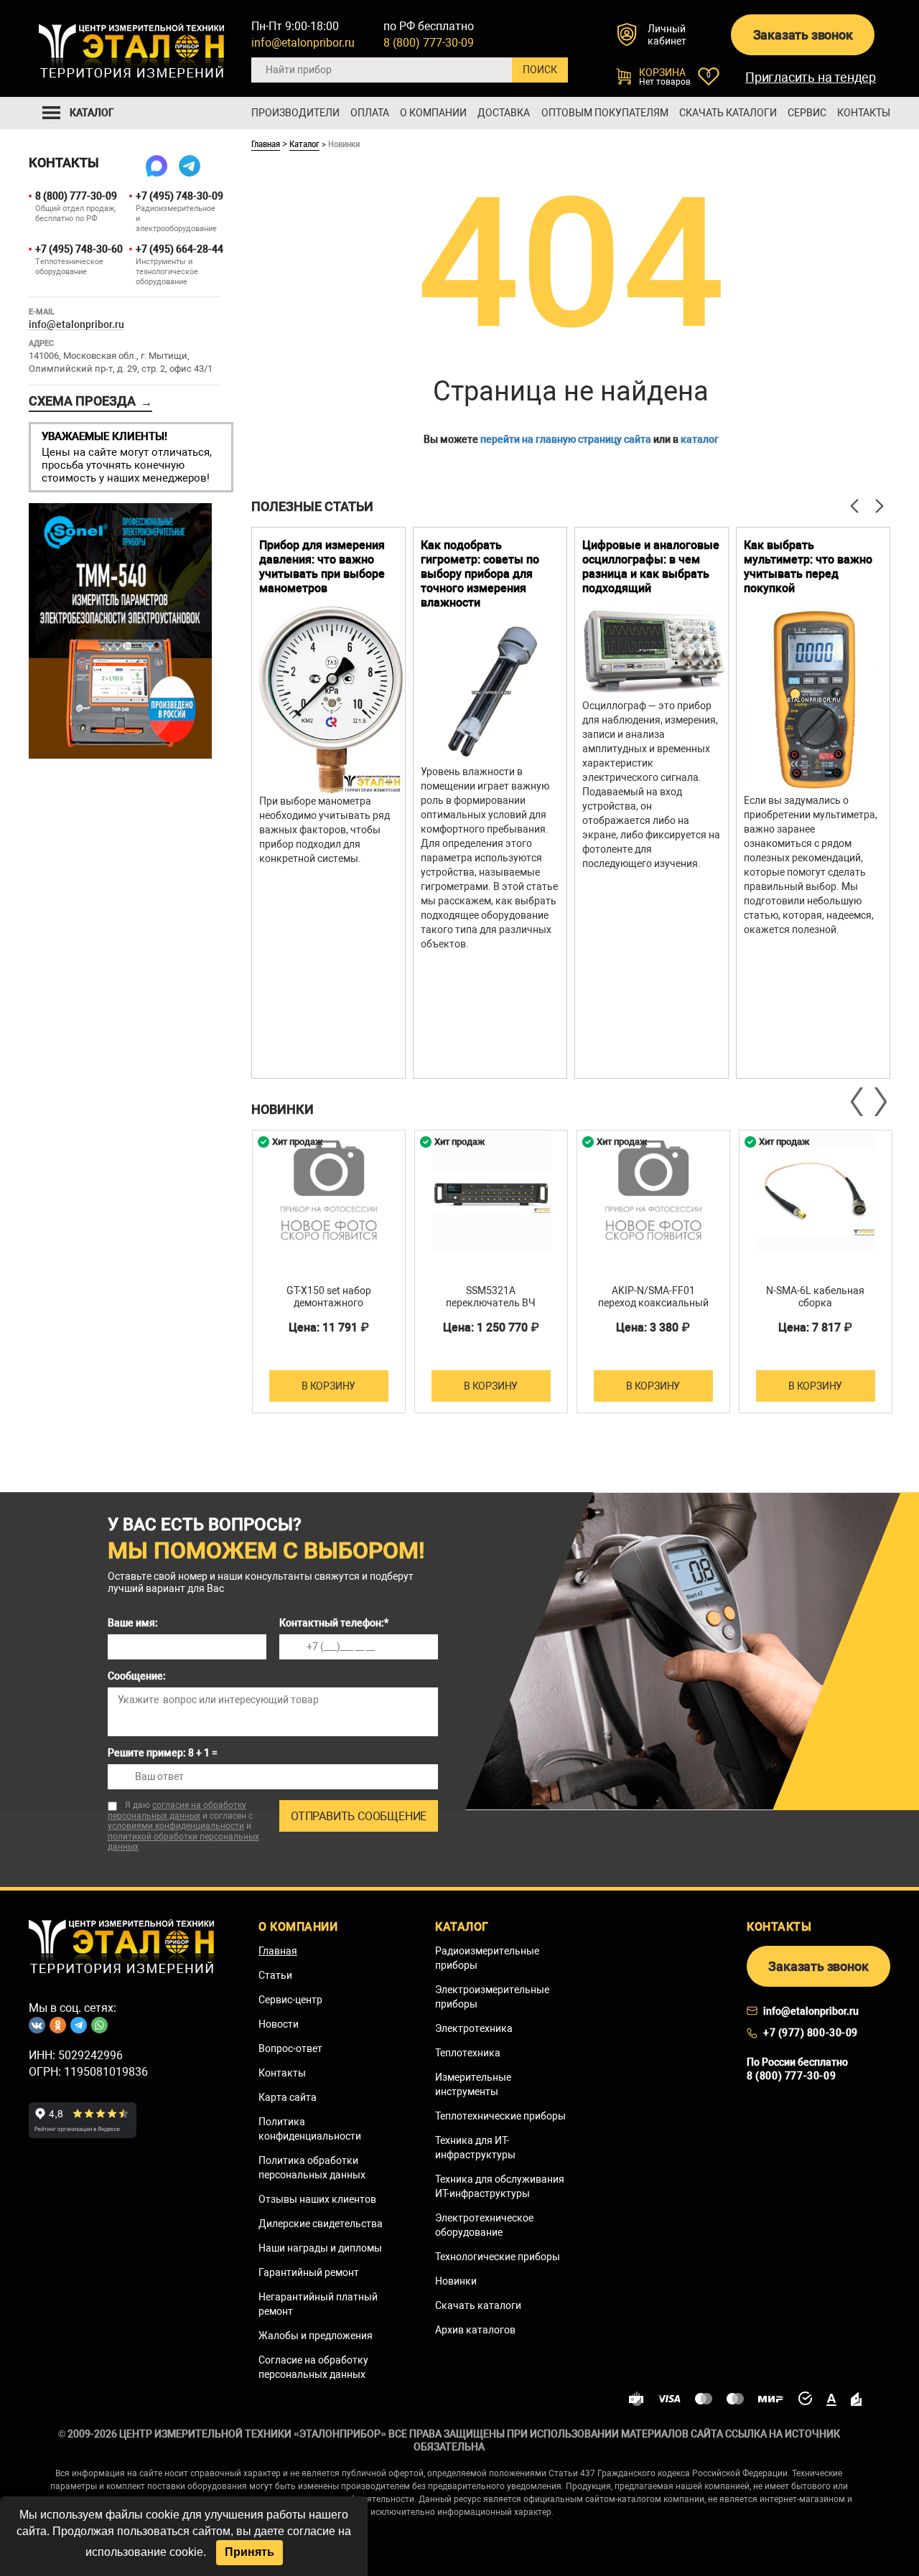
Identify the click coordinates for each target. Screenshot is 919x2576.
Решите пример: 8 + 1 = (163, 1753)
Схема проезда (90, 401)
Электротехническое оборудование (484, 2225)
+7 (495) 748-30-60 (78, 249)
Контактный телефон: (334, 1623)
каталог (700, 439)
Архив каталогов (475, 2330)
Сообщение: (137, 1676)
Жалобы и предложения (316, 2336)
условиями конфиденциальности (176, 1826)
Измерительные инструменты (473, 2084)
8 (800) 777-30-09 (429, 43)
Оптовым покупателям (605, 113)
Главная (266, 144)
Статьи (275, 1975)
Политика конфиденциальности (310, 2129)
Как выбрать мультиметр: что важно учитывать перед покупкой (808, 567)
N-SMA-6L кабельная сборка (815, 1297)
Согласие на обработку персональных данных (313, 2367)
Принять (249, 2552)
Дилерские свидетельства (321, 2224)
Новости (279, 2024)
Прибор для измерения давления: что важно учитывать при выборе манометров (322, 567)
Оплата (370, 113)
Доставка (504, 113)
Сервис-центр (290, 2000)
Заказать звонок (803, 35)
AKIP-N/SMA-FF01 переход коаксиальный (653, 1297)
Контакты (864, 113)
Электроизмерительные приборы (492, 1997)
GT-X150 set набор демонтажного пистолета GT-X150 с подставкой (329, 1309)
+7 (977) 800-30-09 (811, 2033)
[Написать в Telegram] (190, 166)
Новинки (456, 2281)
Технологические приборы (498, 2257)
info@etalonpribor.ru (303, 43)
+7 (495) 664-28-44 (178, 249)
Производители (295, 113)
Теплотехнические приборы (500, 2116)
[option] (328, 803)
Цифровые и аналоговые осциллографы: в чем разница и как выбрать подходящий (651, 567)
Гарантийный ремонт (309, 2272)
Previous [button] (858, 1102)
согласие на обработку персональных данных (177, 1811)
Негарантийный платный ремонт (318, 2304)
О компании (433, 113)
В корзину (328, 1386)
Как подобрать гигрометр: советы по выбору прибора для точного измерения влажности (480, 574)
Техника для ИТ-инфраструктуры (475, 2148)
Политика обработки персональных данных (312, 2168)
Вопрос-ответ (290, 2048)
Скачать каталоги (728, 113)
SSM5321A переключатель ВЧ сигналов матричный (491, 1303)
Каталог (304, 144)
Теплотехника (468, 2053)
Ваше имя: (133, 1623)
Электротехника (474, 2028)
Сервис (807, 113)
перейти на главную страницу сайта (566, 439)
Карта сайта (288, 2097)
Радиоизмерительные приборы (487, 1958)
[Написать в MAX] (157, 166)
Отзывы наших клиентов (317, 2199)
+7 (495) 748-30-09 (178, 196)
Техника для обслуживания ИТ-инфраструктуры (500, 2186)
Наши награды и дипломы (320, 2248)
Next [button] (880, 1102)
